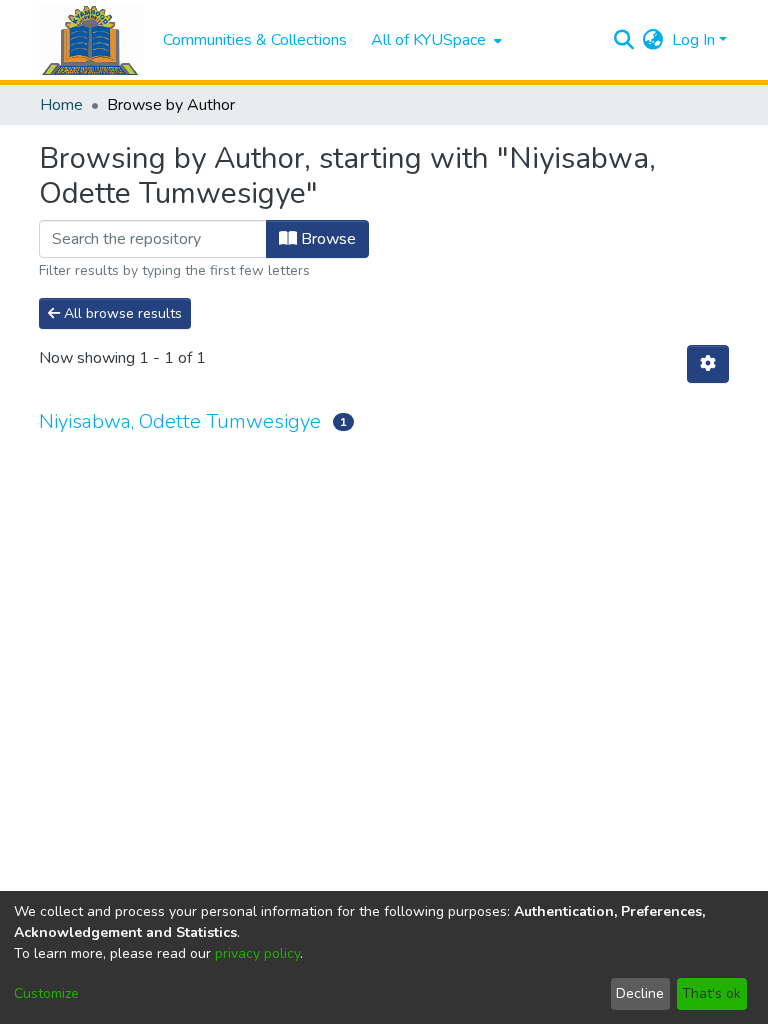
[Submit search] (624, 40)
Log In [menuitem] (693, 40)
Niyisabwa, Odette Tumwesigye (180, 421)
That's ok (711, 993)
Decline (640, 993)
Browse (326, 239)
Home (61, 105)
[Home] (91, 40)
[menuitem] (434, 40)
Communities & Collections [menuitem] (255, 40)
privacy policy (257, 953)
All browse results (121, 313)
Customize (46, 993)
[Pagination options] (708, 364)
